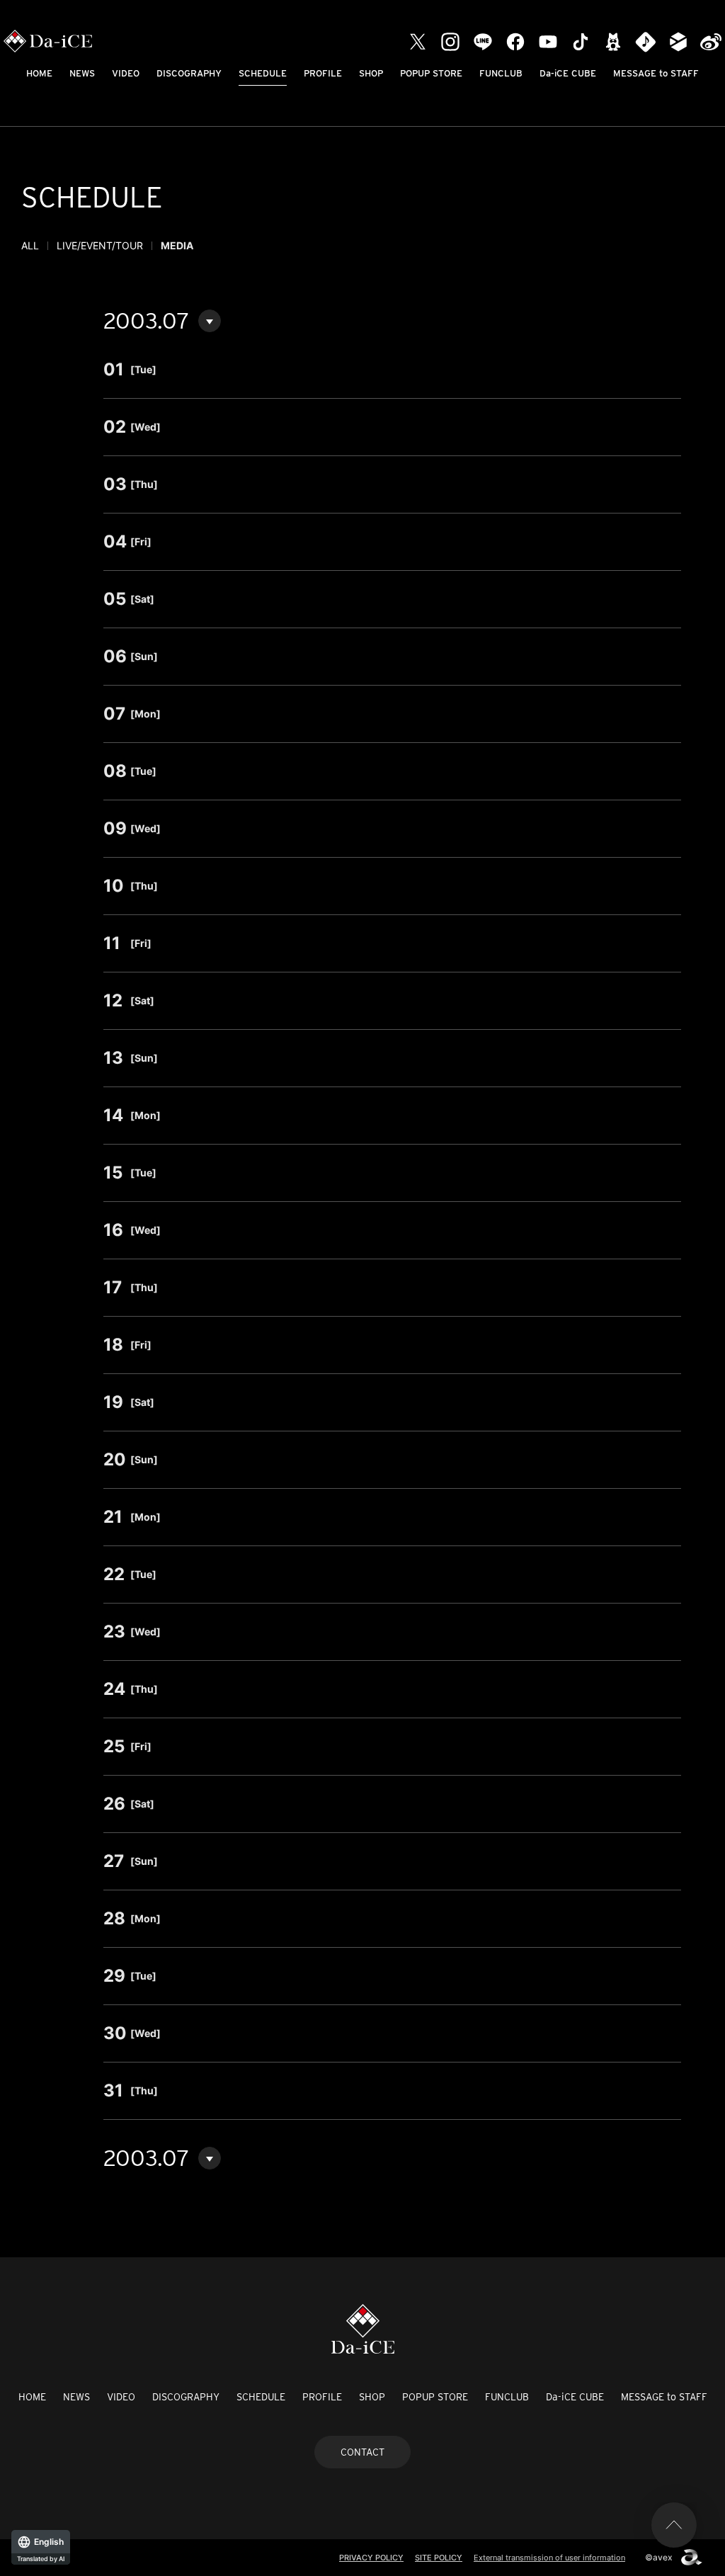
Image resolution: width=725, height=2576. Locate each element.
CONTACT (362, 2452)
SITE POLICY (439, 2558)
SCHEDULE (263, 73)
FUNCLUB (501, 73)
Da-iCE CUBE (568, 73)
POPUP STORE (431, 73)
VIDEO (126, 73)
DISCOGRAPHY (189, 73)
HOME (39, 73)
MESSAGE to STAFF (656, 73)
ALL (30, 245)
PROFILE (323, 73)
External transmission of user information (549, 2558)
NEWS (82, 73)
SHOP (371, 73)
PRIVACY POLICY (371, 2558)
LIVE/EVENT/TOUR (100, 245)
